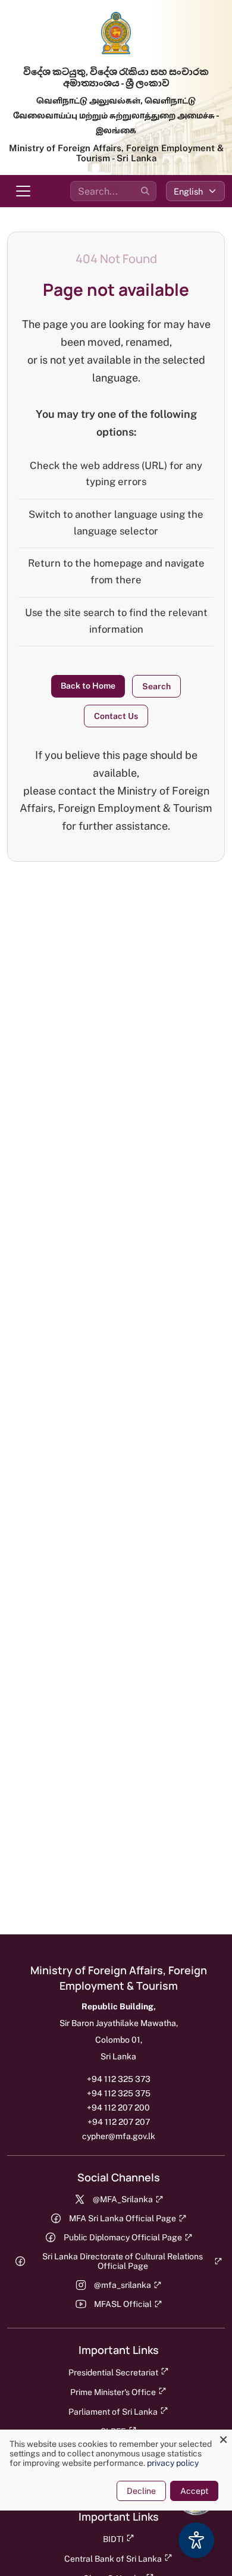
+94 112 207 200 (118, 2108)
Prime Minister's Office (113, 2392)
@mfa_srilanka (123, 2285)
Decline (141, 2491)
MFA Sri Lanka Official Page (123, 2218)
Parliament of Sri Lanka (113, 2412)
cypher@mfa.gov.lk (119, 2136)
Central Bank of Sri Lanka (113, 2559)
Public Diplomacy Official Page (123, 2237)
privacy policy (173, 2463)
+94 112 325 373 (119, 2079)
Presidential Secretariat (113, 2372)
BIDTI (113, 2539)
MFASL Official (123, 2304)
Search (156, 686)
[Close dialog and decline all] (223, 2437)
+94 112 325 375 (119, 2093)
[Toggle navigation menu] (23, 191)
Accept (194, 2491)
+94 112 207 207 (119, 2122)
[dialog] (116, 2470)
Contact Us (116, 716)
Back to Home (88, 686)
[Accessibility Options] (196, 2540)
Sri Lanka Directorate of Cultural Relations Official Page (123, 2261)
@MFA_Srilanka (123, 2199)
